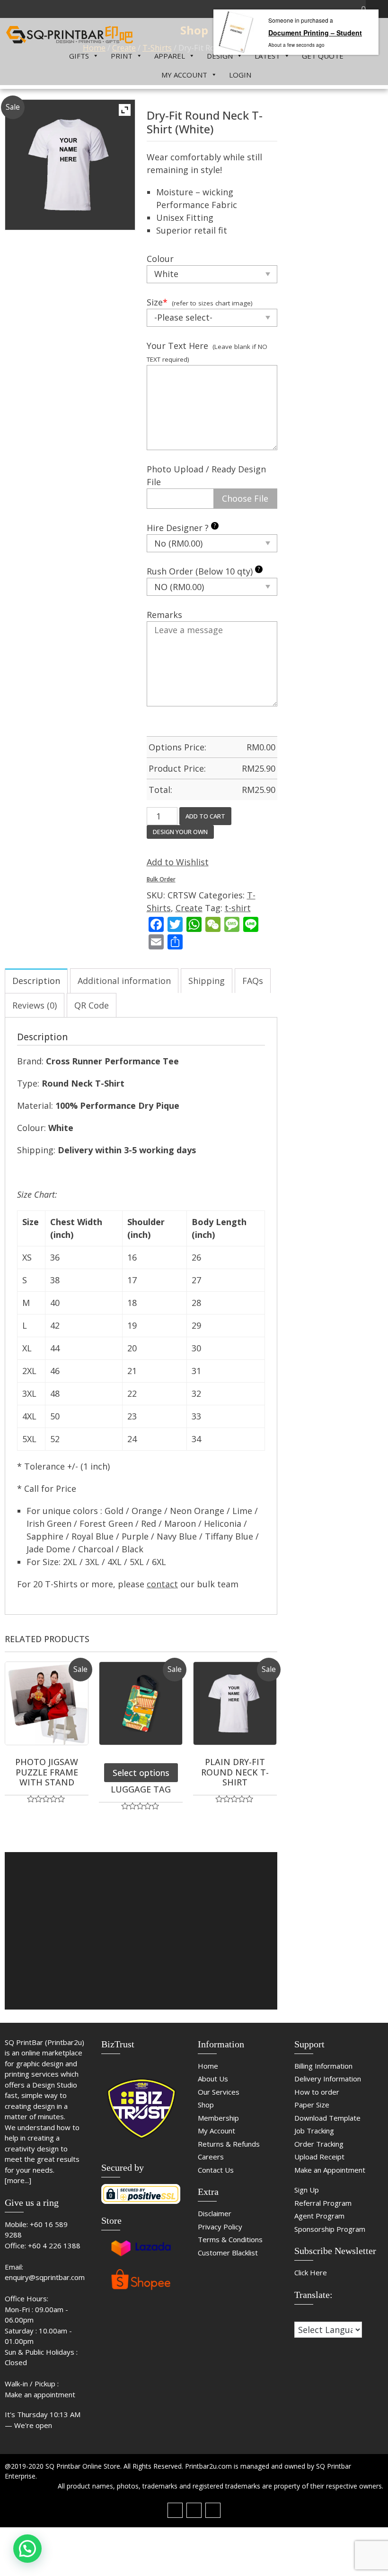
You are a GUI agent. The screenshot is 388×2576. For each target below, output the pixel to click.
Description (36, 981)
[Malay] (317, 2315)
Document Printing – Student (315, 33)
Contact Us (216, 2170)
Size (157, 302)
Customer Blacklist (228, 2253)
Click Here (311, 2272)
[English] (308, 2315)
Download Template (327, 2118)
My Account (184, 75)
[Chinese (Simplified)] (299, 2315)
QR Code (92, 1005)
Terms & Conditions (230, 2239)
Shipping (207, 981)
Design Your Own (180, 832)
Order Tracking (319, 2144)
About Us (213, 2079)
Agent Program (319, 2216)
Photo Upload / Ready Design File (206, 475)
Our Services (219, 2092)
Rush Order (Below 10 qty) (203, 571)
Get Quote (323, 56)
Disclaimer (215, 2213)
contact (162, 1584)
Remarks (164, 615)
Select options (141, 1773)
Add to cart (205, 816)
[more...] (18, 2180)
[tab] (36, 981)
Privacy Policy (220, 2227)
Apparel (170, 56)
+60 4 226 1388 (54, 2245)
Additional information (124, 981)
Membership (218, 2118)
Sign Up (307, 2190)
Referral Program (323, 2203)
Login (240, 75)
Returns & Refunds (229, 2144)
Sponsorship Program (330, 2229)
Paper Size (312, 2105)
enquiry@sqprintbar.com (45, 2277)
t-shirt (238, 908)
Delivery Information (328, 2079)
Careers (211, 2157)
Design (220, 56)
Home (208, 2066)
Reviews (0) (35, 1005)
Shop (206, 2105)
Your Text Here (177, 346)
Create (189, 908)
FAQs (253, 981)
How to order (317, 2092)
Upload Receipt (319, 2157)
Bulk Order (161, 879)
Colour (160, 259)
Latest (267, 56)
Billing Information (323, 2066)
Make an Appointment (330, 2170)
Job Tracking (314, 2131)
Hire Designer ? (181, 527)
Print (122, 56)
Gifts (79, 56)
